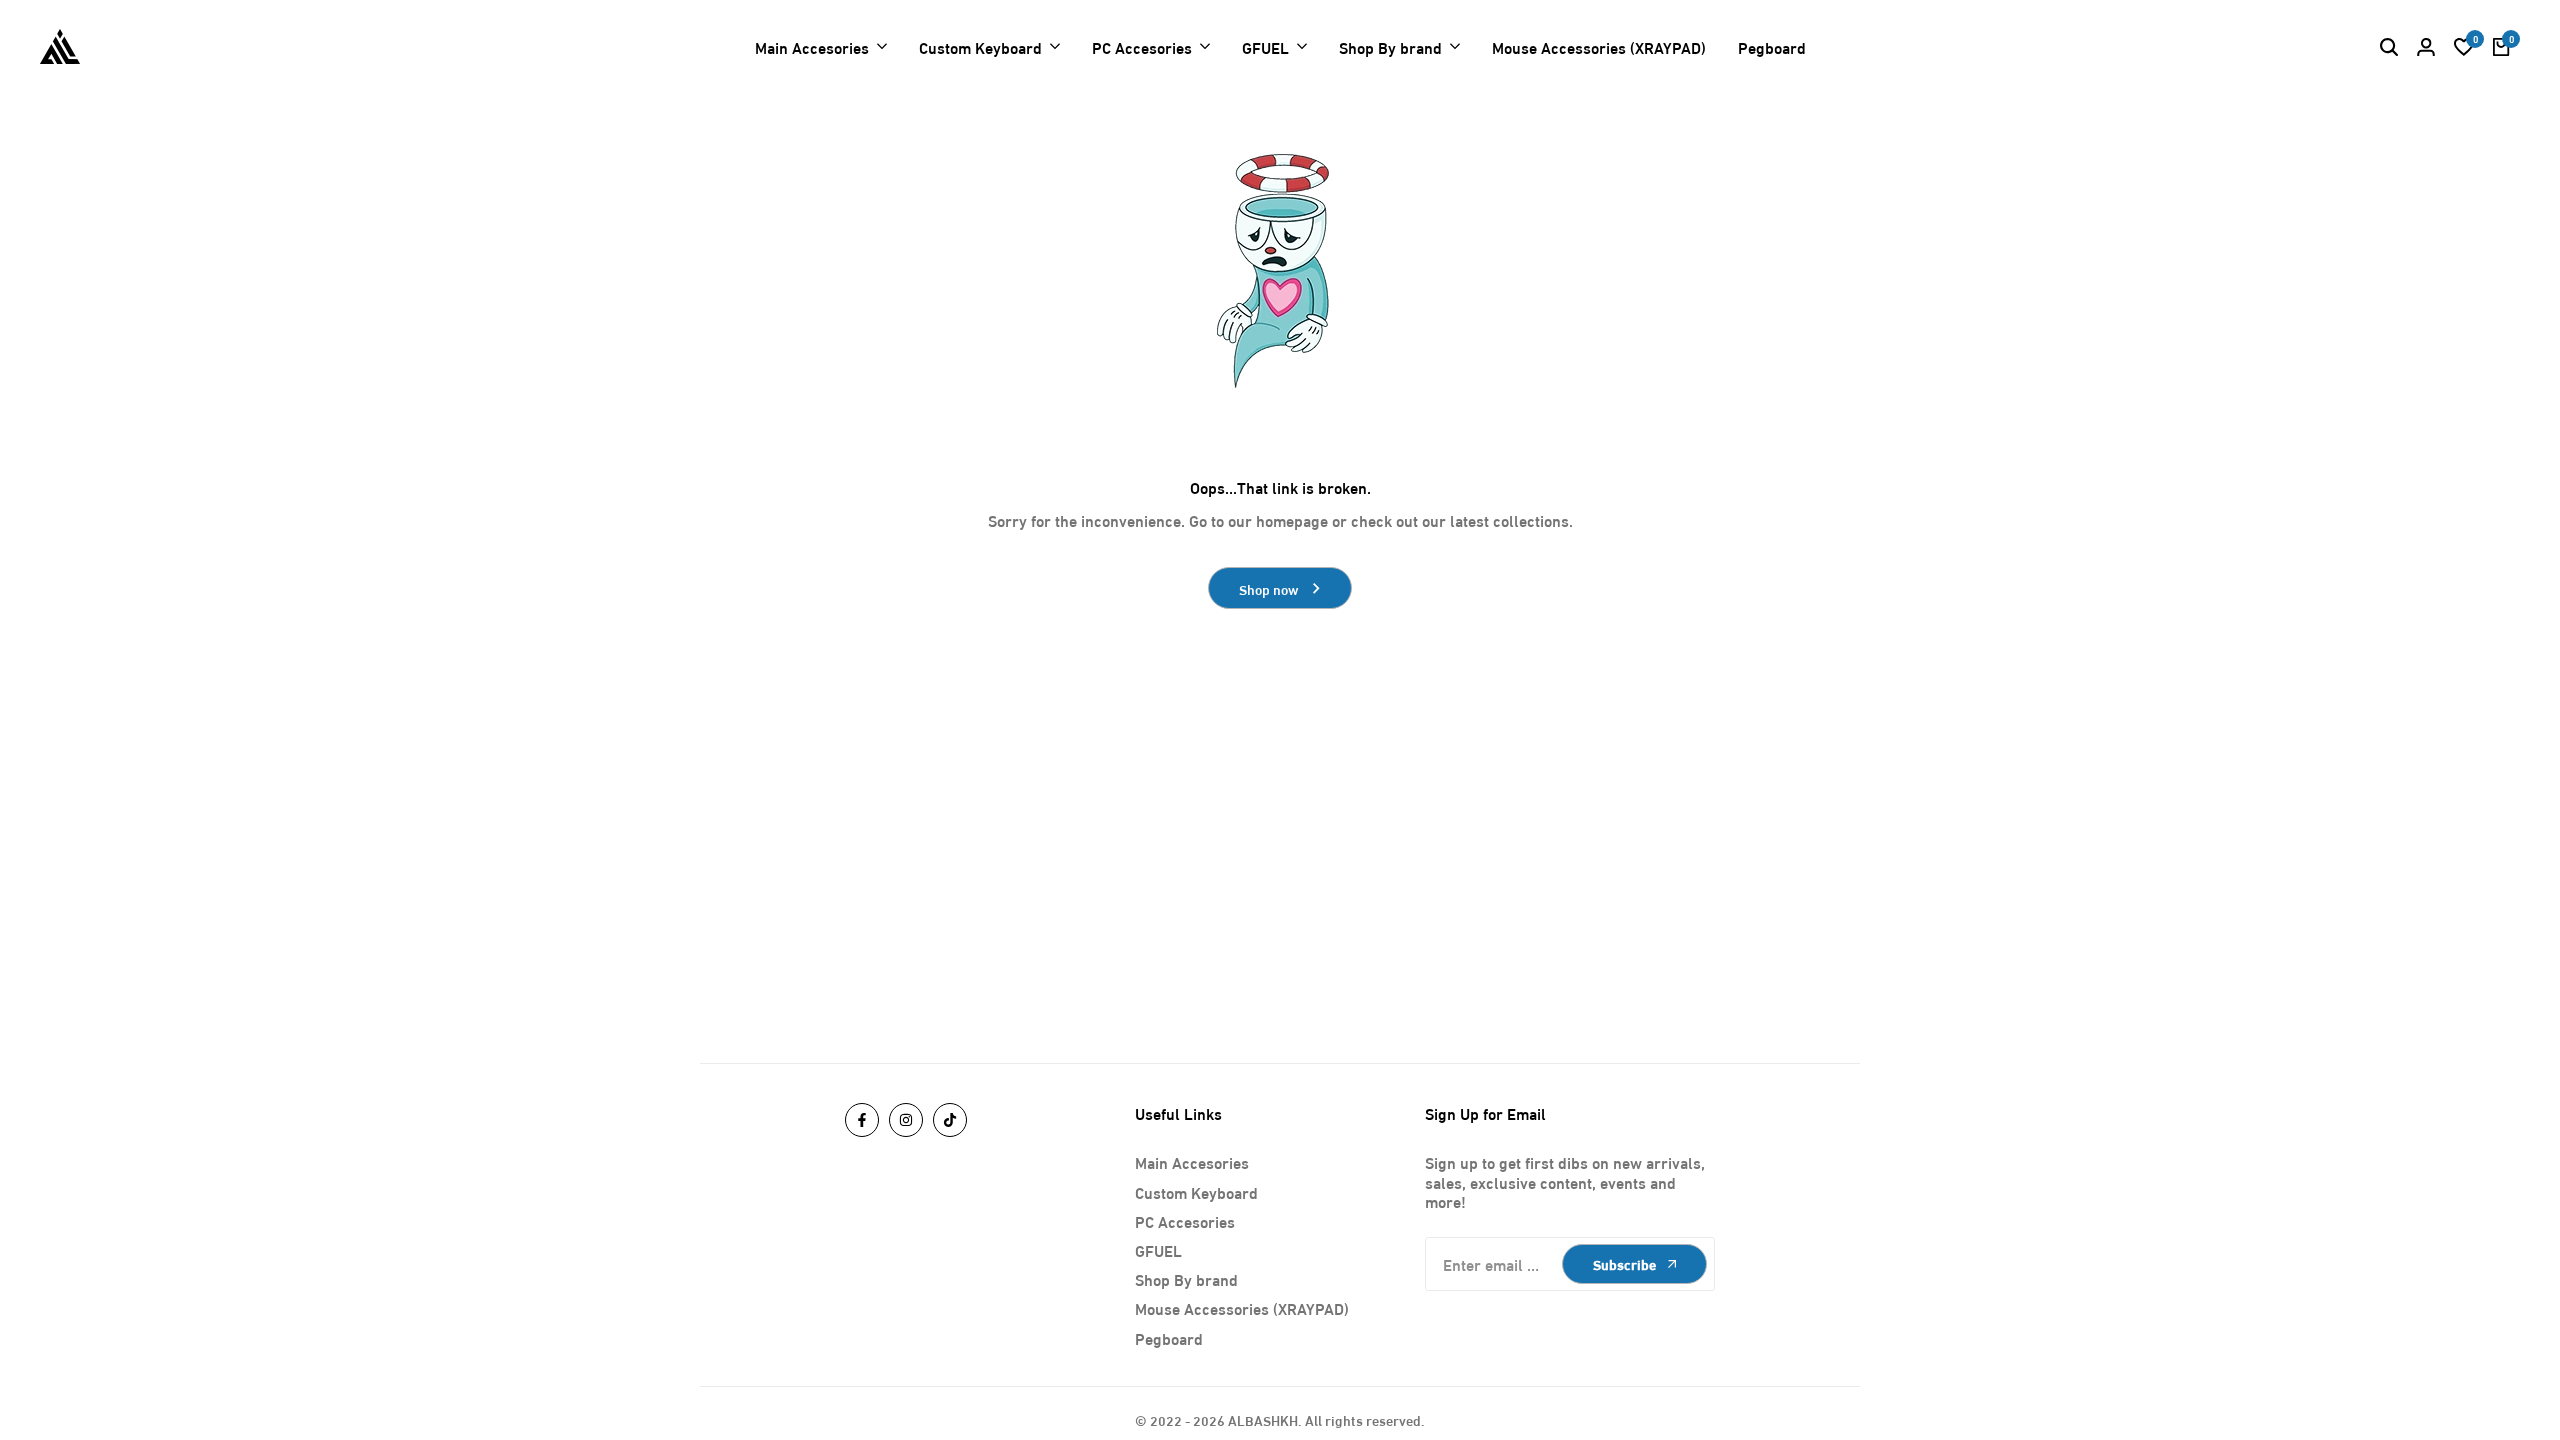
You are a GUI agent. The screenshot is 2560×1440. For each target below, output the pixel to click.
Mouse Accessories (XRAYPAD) (1242, 1307)
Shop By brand (1186, 1278)
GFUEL (1158, 1249)
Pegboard (1169, 1337)
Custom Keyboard (1196, 1191)
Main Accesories (1192, 1161)
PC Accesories (1185, 1220)
